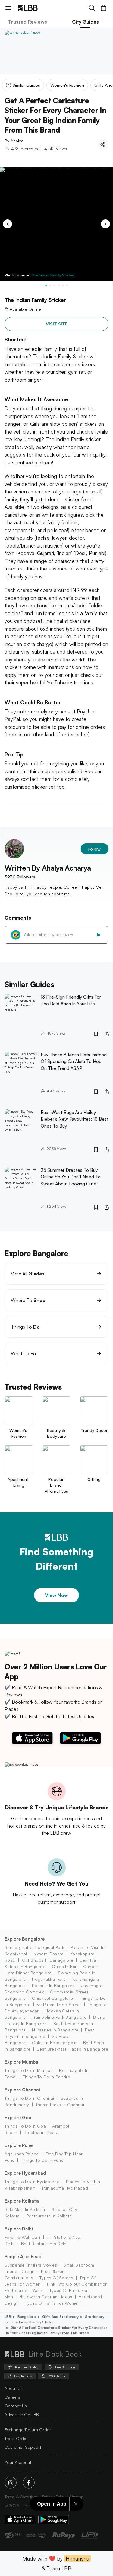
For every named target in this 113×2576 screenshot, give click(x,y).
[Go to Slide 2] (50, 286)
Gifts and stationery (60, 2317)
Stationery (95, 2317)
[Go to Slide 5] (63, 286)
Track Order (16, 2438)
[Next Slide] (105, 224)
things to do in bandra (47, 2077)
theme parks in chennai (60, 2104)
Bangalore (27, 2317)
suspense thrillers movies (31, 2265)
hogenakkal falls (49, 1979)
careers (12, 2397)
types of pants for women (53, 2303)
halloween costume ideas (46, 2297)
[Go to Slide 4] (59, 286)
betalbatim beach (42, 2132)
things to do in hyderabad (32, 2182)
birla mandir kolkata (25, 2209)
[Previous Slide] (8, 224)
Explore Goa (18, 2117)
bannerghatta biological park (34, 1947)
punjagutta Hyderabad (65, 2188)
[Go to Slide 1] (46, 286)
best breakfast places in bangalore (72, 2049)
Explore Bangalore (25, 1939)
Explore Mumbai (22, 2062)
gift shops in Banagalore (48, 1960)
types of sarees (56, 2278)
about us (14, 2388)
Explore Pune (19, 2145)
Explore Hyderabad (25, 2173)
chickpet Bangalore (52, 1998)
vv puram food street (59, 2004)
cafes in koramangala (54, 2043)
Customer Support (23, 2447)
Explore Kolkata (22, 2201)
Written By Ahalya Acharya (48, 868)
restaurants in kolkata (49, 2216)
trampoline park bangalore (59, 2017)
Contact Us (16, 2406)
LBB (8, 2317)
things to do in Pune (42, 2160)
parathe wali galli (22, 2237)
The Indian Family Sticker (53, 275)
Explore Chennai (22, 2090)
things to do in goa (25, 2126)
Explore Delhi (19, 2229)
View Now (56, 1595)
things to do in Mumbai (29, 2070)
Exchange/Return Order (28, 2430)
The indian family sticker (33, 2322)
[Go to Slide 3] (55, 286)
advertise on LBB (22, 2414)
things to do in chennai (29, 2098)
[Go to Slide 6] (67, 286)
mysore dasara (49, 1954)
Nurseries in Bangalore (55, 2030)
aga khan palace (22, 2154)
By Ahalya (14, 141)
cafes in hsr (64, 1966)
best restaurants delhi (44, 2243)
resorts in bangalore (53, 1985)
